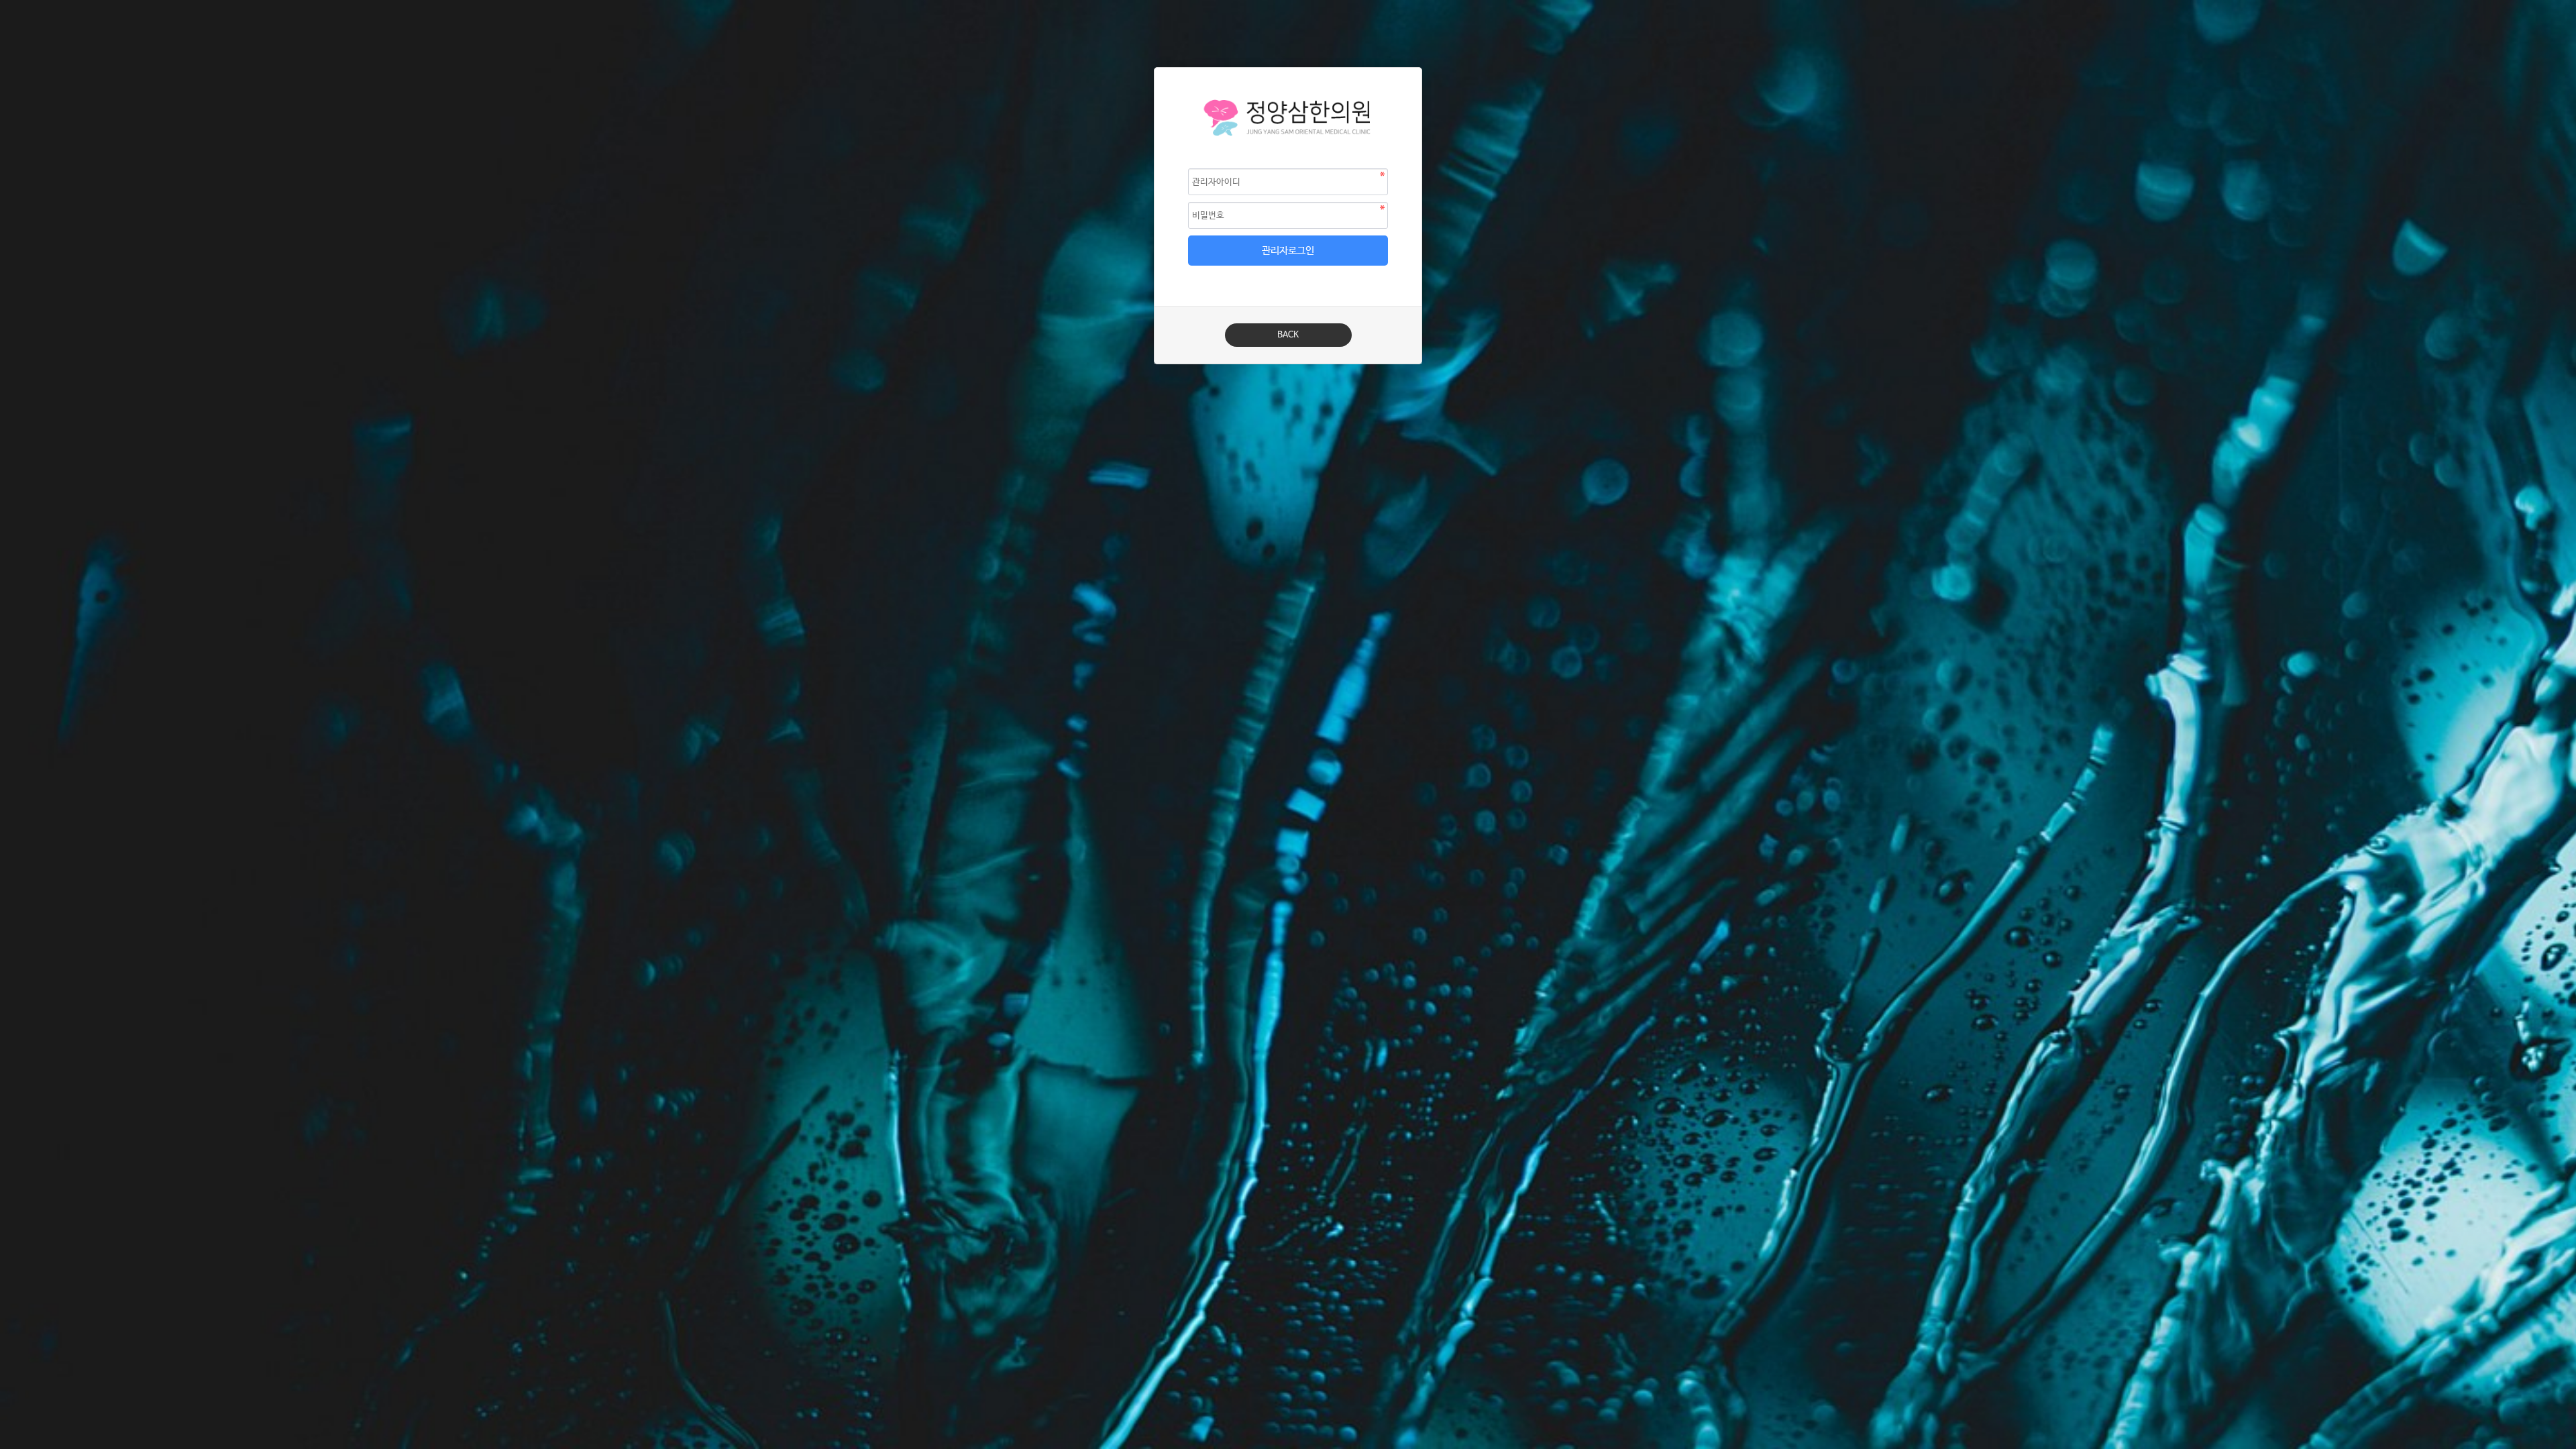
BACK (1288, 335)
